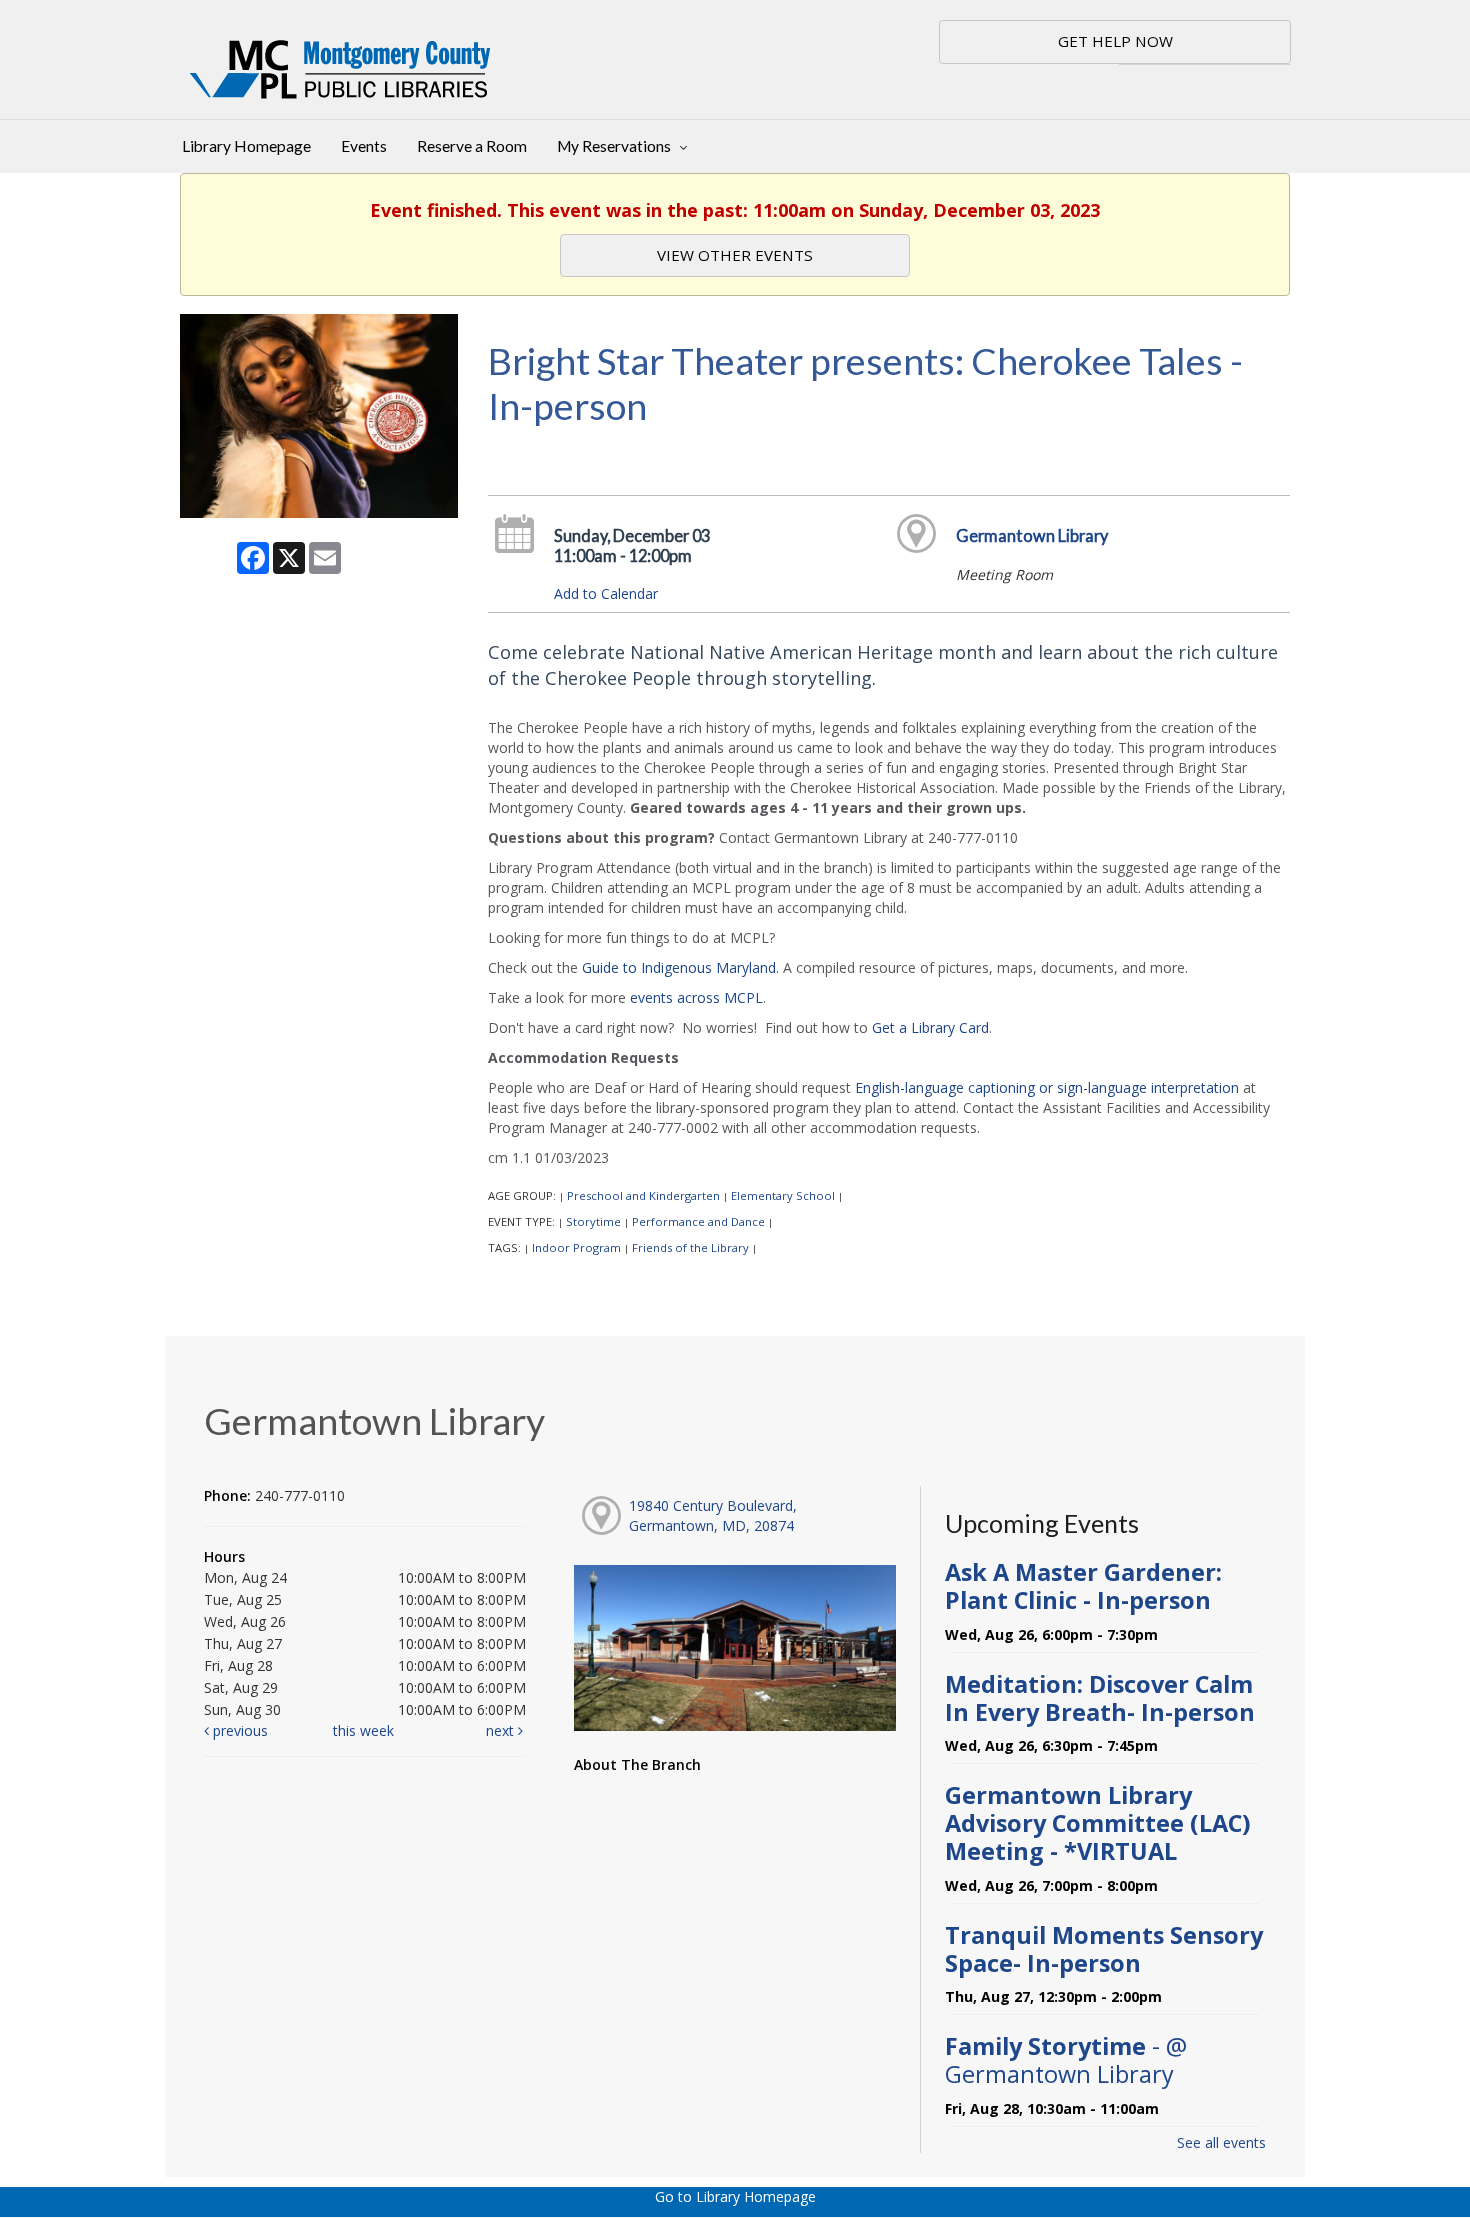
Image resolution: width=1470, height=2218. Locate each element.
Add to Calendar (606, 593)
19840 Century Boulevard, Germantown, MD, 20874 (713, 1515)
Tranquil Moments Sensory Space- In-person (1104, 1949)
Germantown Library (1032, 535)
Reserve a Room (472, 146)
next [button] (502, 1730)
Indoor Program (576, 1247)
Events (364, 146)
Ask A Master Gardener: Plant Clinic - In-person (1083, 1586)
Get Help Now (1115, 41)
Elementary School (783, 1195)
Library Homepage (246, 146)
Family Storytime (1066, 2060)
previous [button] (238, 1730)
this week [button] (363, 1730)
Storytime (593, 1221)
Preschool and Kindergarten (643, 1195)
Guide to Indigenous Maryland (679, 967)
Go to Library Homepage (735, 2196)
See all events (1221, 2142)
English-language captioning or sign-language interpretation (1047, 1087)
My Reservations (615, 146)
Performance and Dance (698, 1221)
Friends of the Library (690, 1247)
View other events (735, 255)
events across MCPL (696, 997)
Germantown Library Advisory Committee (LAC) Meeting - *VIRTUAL (1098, 1823)
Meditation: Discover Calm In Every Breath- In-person (1100, 1698)
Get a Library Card (930, 1027)
